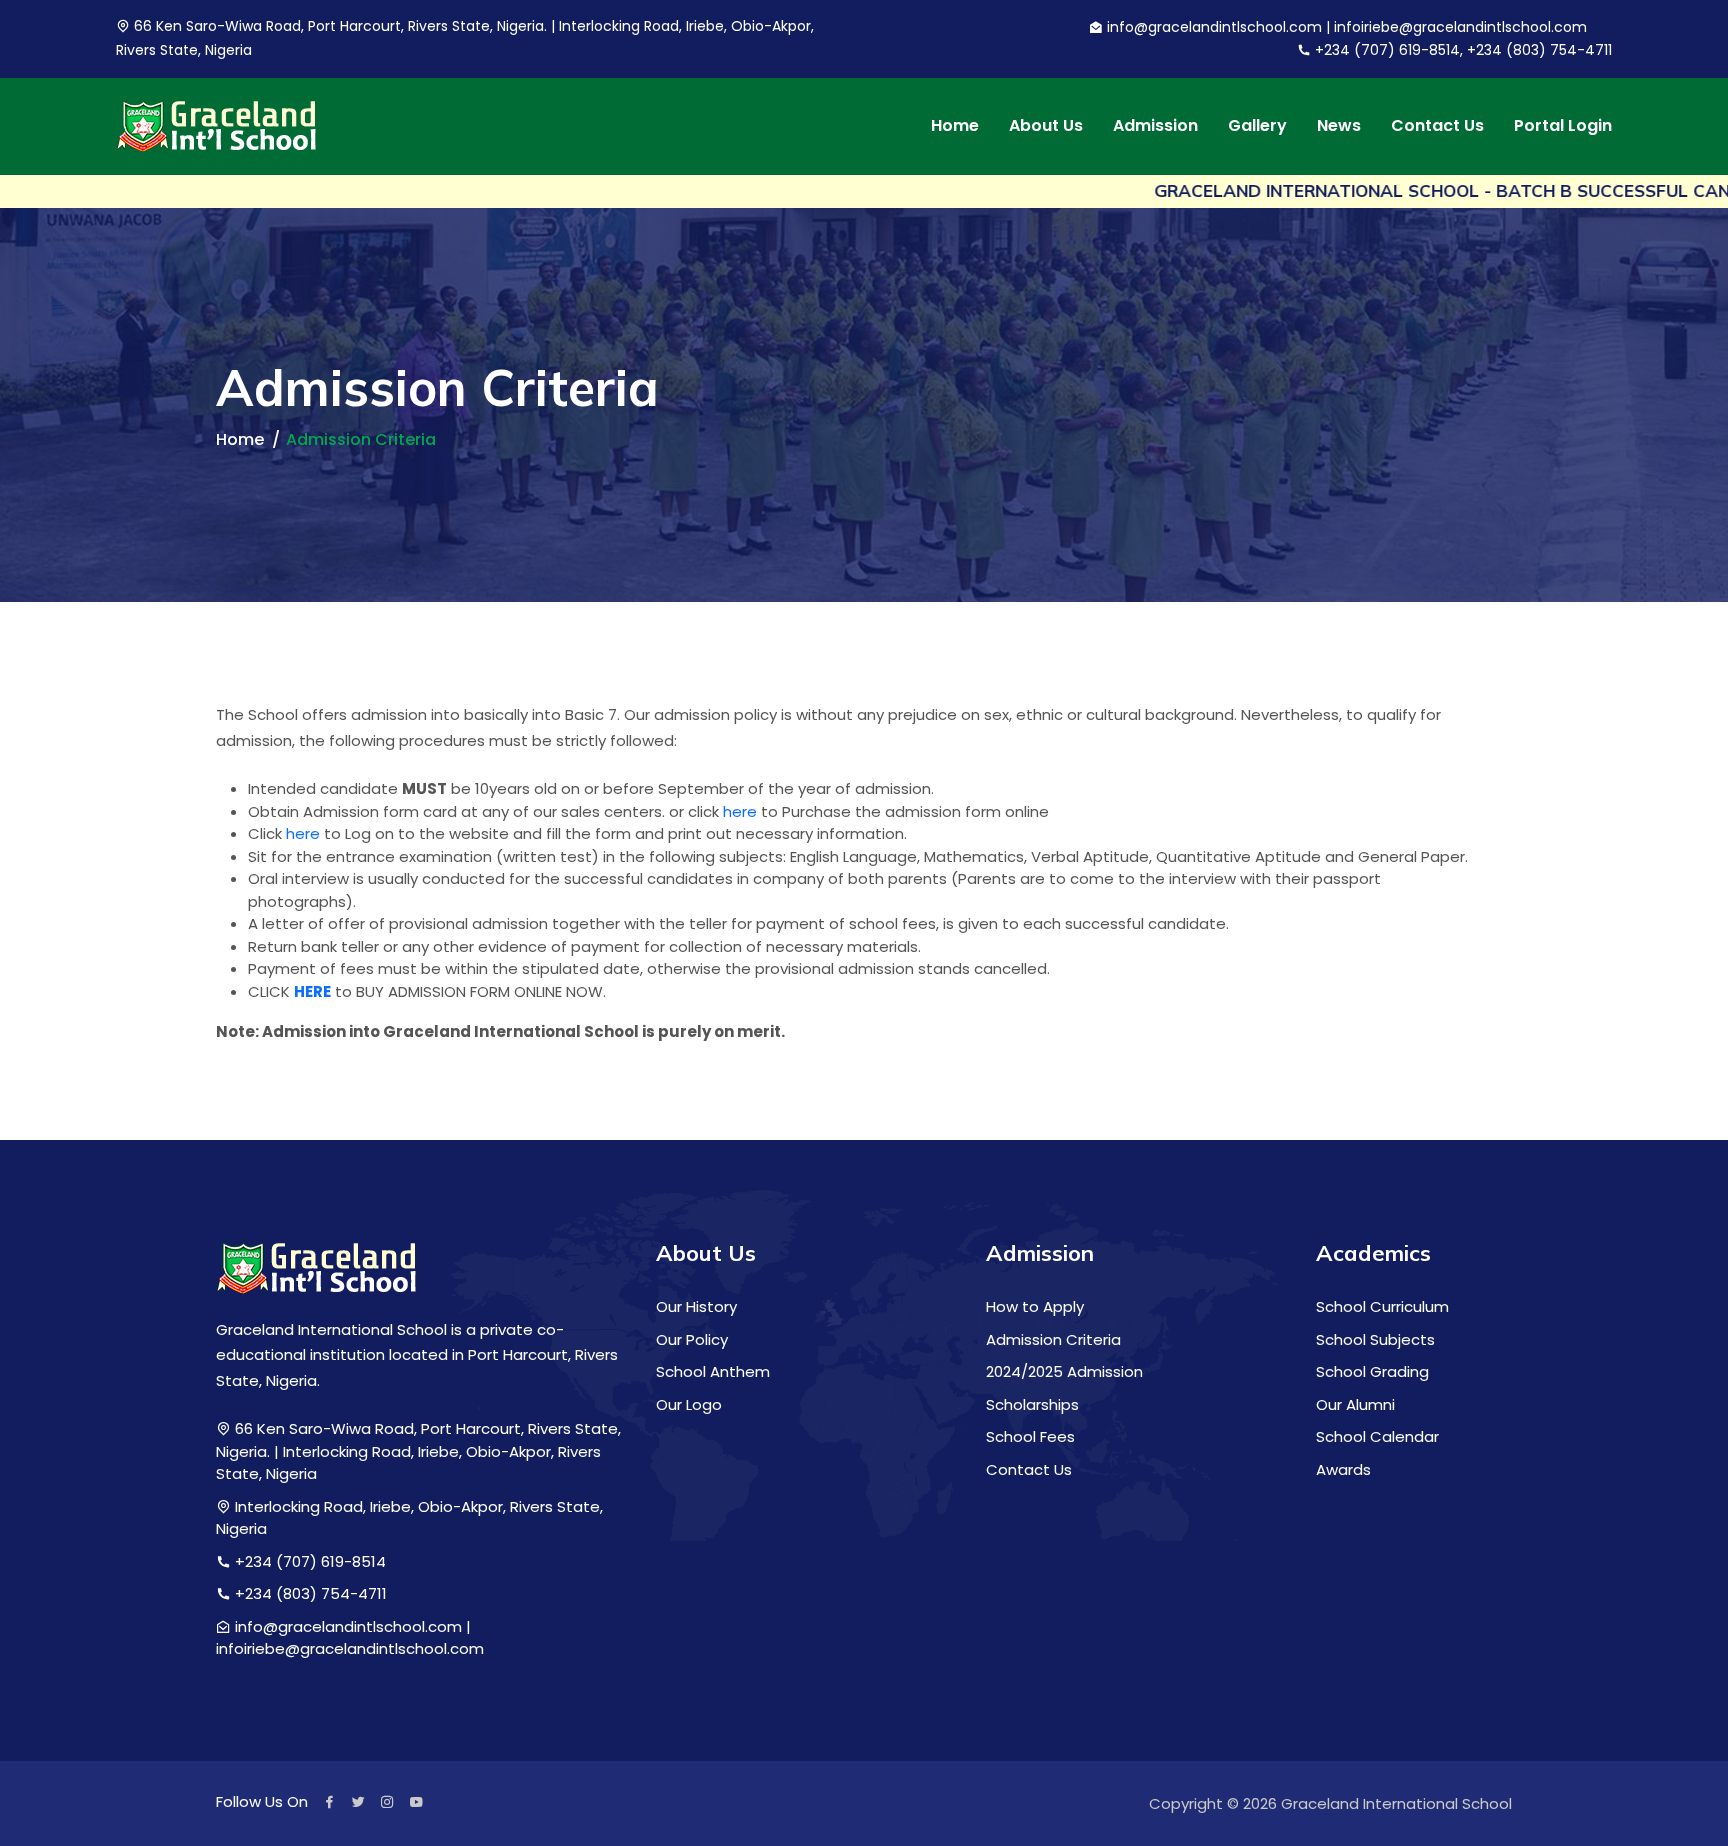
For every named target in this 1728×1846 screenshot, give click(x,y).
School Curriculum (1382, 1306)
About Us (1046, 126)
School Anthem (713, 1371)
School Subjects (1375, 1339)
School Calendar (1377, 1436)
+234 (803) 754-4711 (309, 1593)
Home (955, 126)
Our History (696, 1306)
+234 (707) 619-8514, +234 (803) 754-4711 (1461, 50)
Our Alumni (1355, 1404)
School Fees (1030, 1436)
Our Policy (692, 1339)
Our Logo (689, 1404)
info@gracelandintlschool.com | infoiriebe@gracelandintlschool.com (1345, 27)
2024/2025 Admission (1064, 1371)
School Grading (1372, 1371)
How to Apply (1035, 1306)
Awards (1343, 1469)
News (1339, 126)
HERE (312, 991)
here (740, 811)
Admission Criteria (1053, 1339)
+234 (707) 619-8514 (308, 1561)
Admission (1155, 126)
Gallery (1257, 126)
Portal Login (1563, 126)
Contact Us (1437, 126)
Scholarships (1032, 1404)
